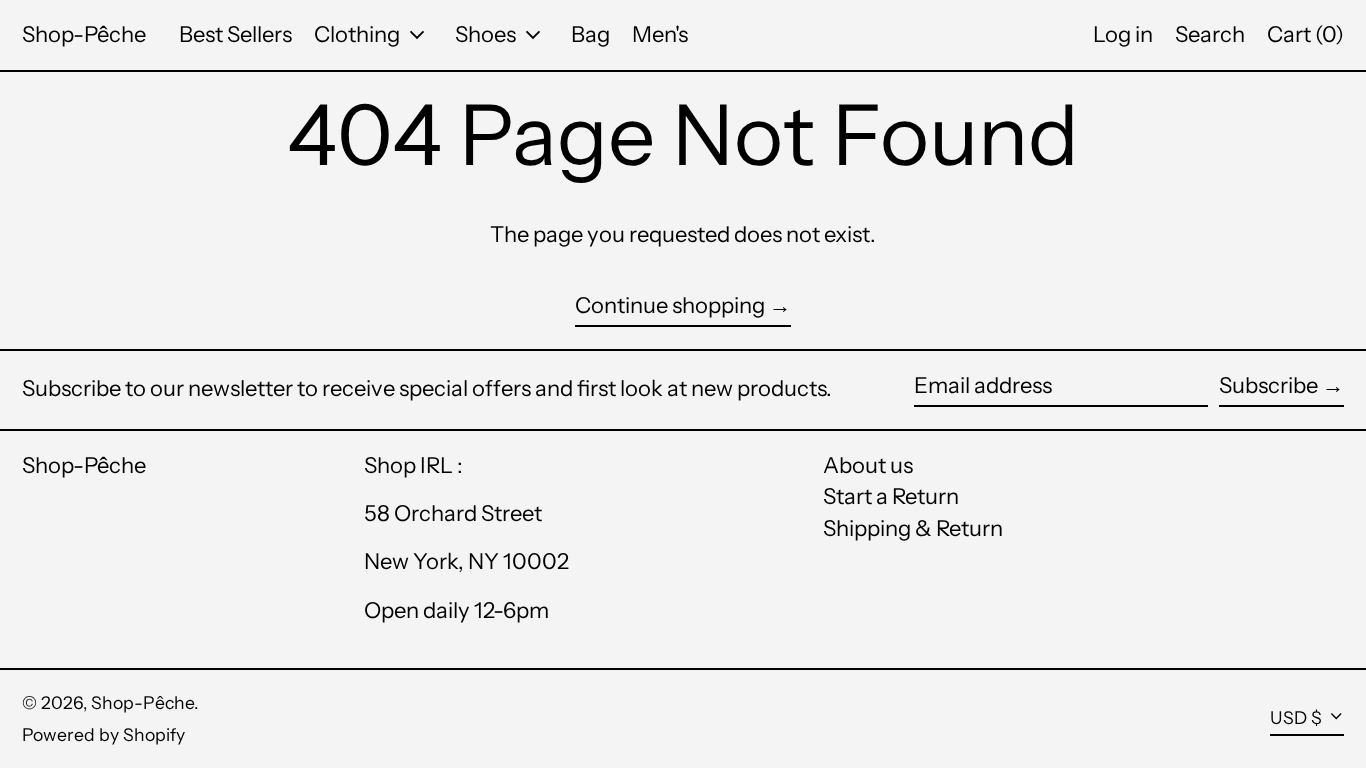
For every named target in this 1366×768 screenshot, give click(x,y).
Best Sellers (235, 34)
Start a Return (891, 496)
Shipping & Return (913, 528)
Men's (660, 34)
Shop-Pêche (84, 34)
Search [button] (1210, 34)
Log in (1123, 34)
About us (868, 465)
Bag (590, 34)
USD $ (1296, 717)
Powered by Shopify (103, 734)
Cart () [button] (1305, 34)
